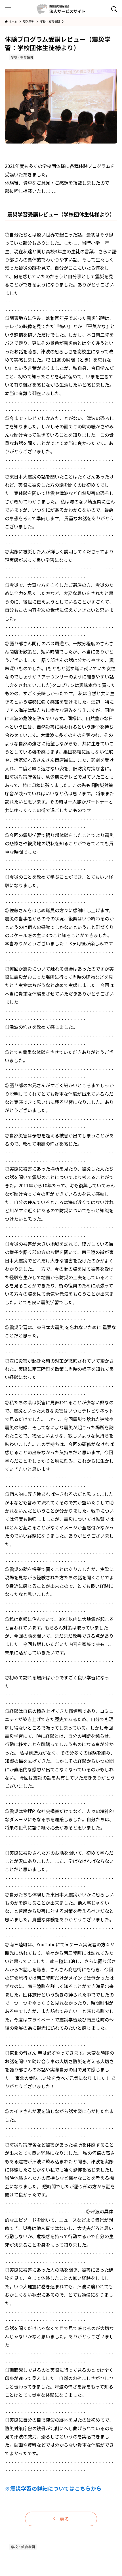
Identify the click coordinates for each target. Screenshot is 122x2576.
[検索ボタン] (114, 9)
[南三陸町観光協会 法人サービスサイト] (61, 9)
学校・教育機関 (22, 57)
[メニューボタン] (8, 9)
